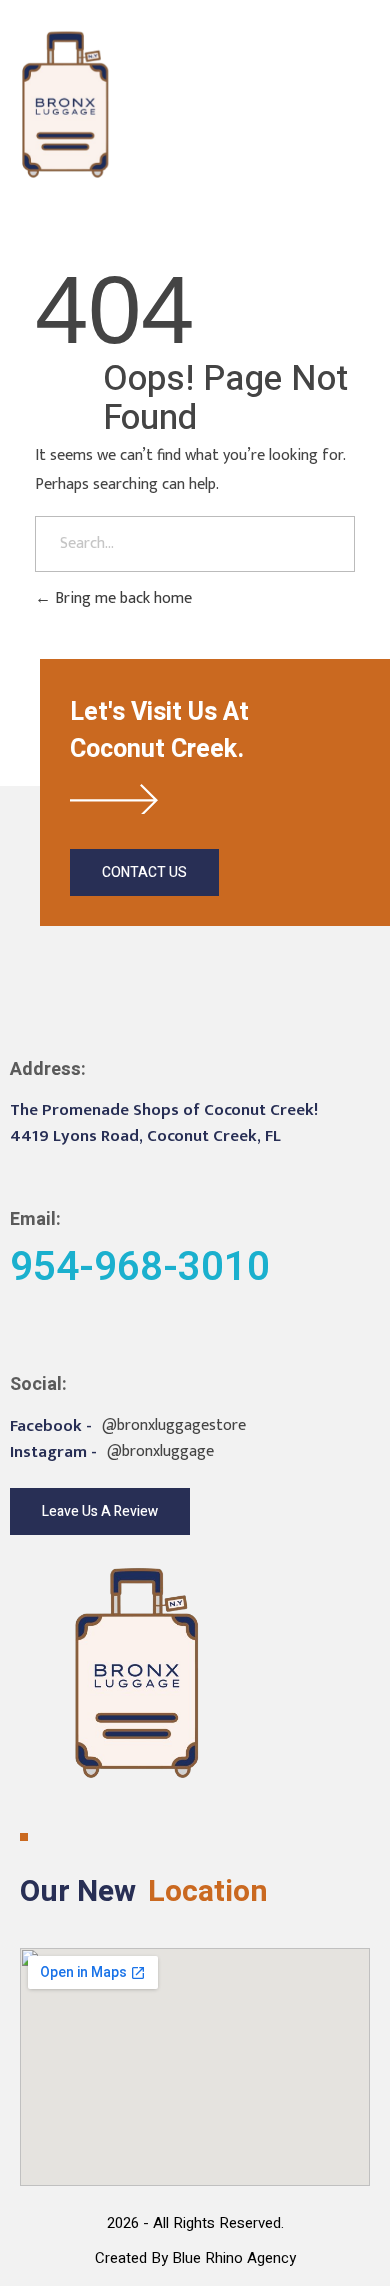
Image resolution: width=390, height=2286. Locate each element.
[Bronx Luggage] (65, 104)
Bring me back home (121, 598)
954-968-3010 (290, 103)
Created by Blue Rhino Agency (195, 2258)
